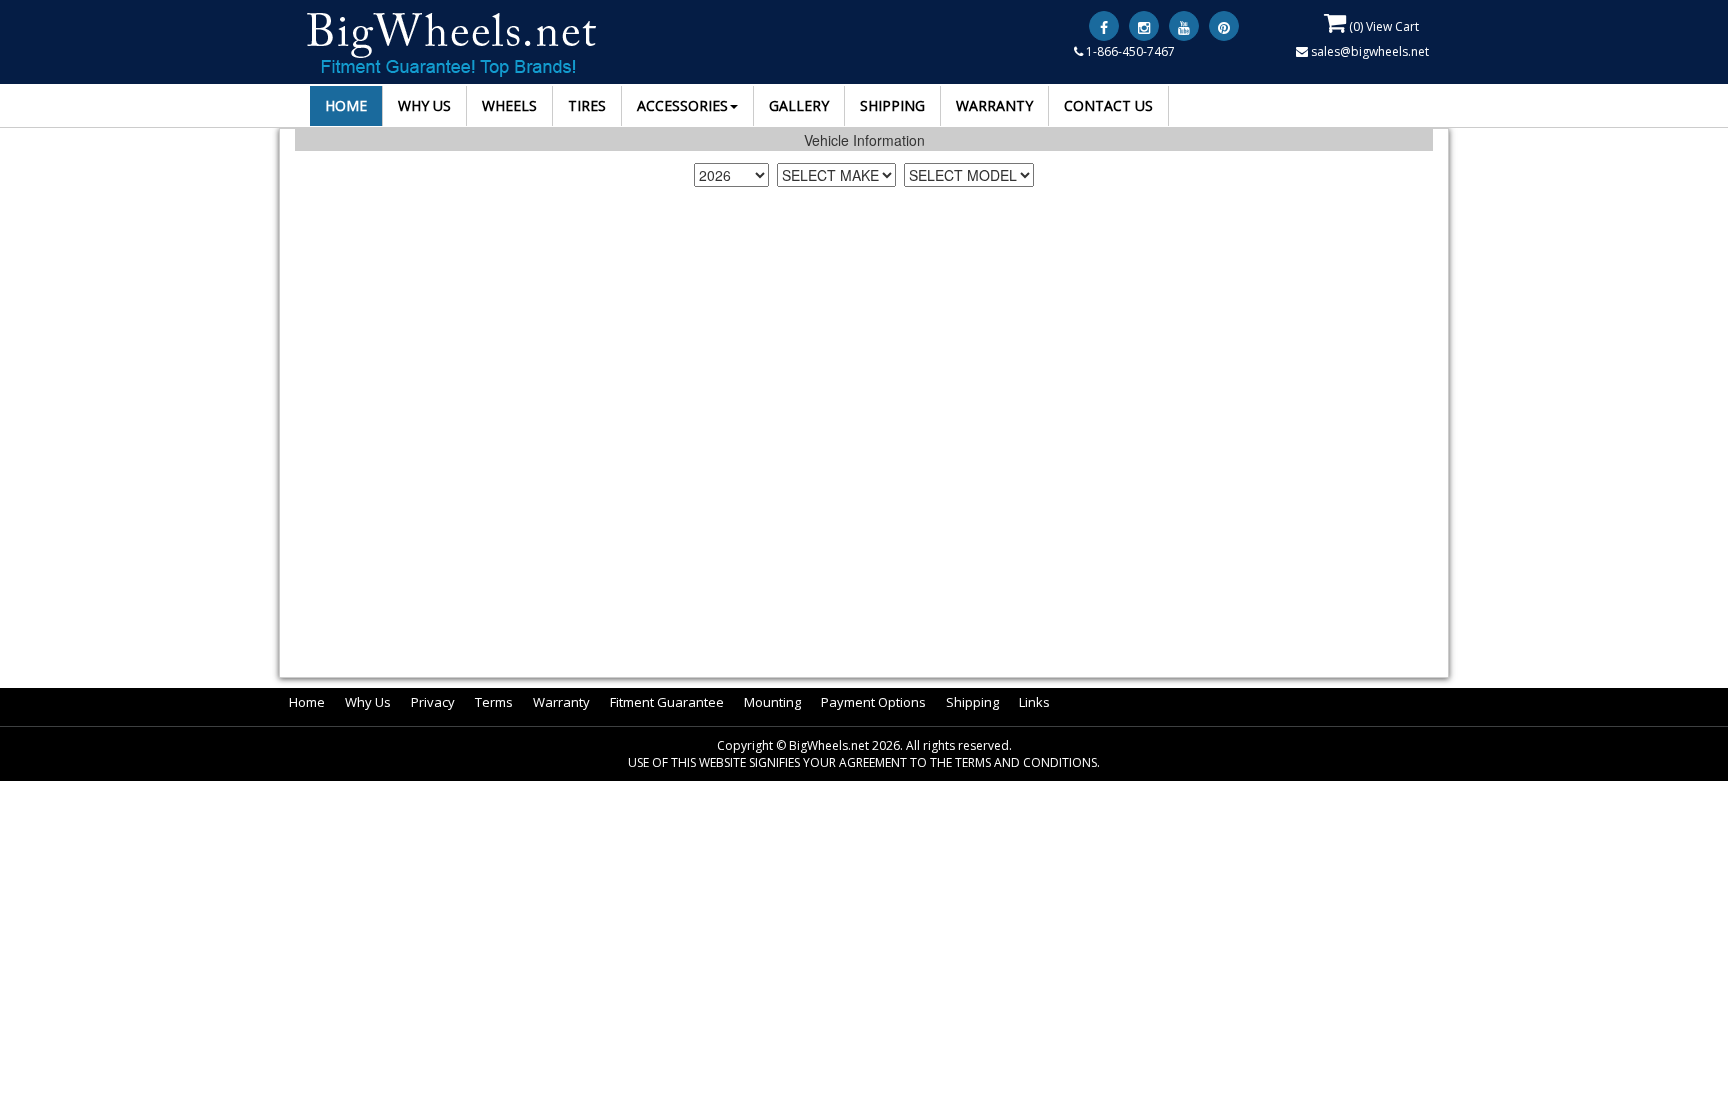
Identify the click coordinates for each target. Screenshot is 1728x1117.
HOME (346, 105)
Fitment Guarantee (667, 702)
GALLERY (799, 105)
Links (1034, 702)
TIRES (587, 105)
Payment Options (873, 702)
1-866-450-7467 (1129, 51)
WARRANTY (994, 105)
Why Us (368, 702)
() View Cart (1382, 26)
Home (307, 702)
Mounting (772, 702)
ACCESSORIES (682, 105)
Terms (494, 702)
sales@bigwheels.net (1368, 51)
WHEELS (509, 105)
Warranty (561, 702)
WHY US (424, 105)
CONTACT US (1108, 105)
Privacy (433, 702)
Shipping (972, 702)
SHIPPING (892, 105)
